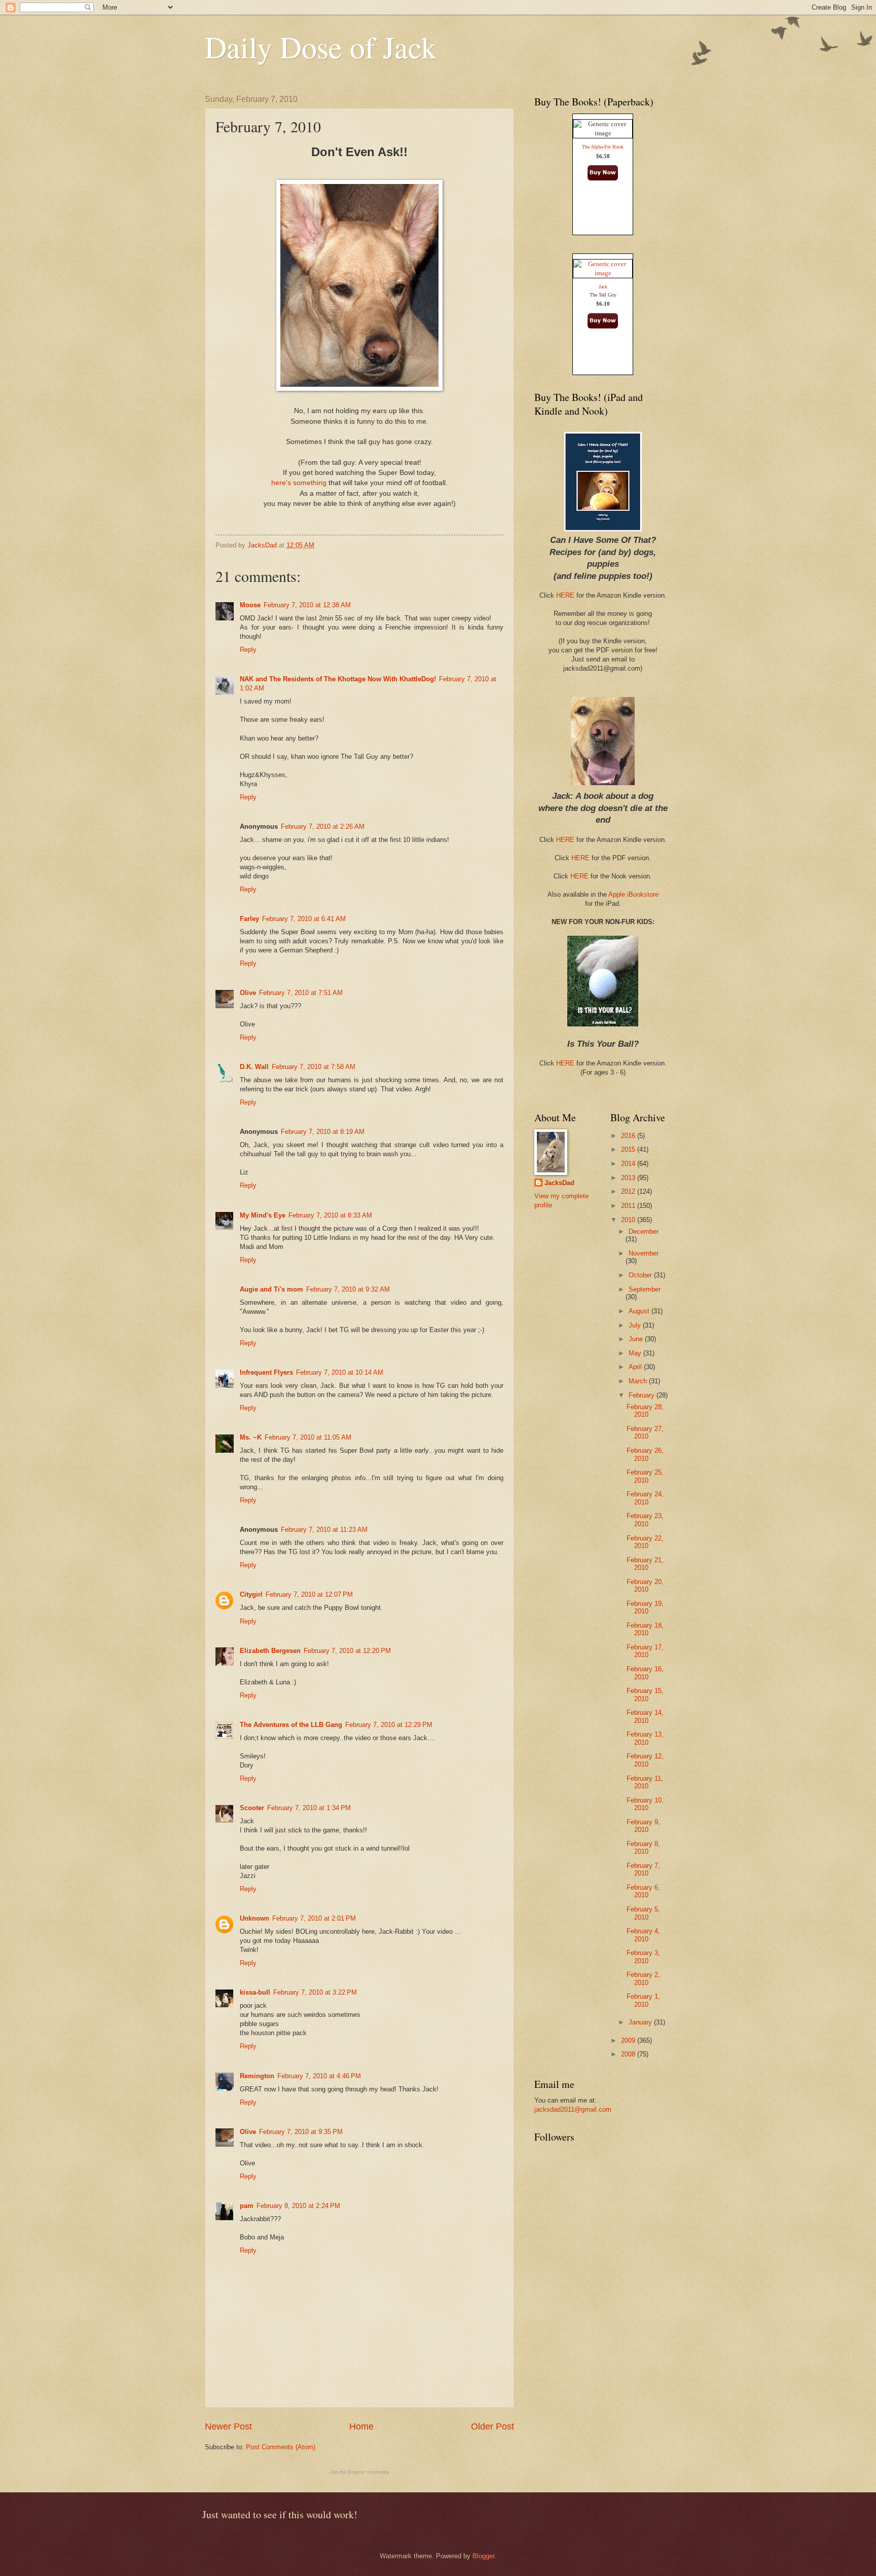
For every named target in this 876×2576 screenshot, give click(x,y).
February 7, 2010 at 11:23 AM (324, 1530)
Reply (248, 650)
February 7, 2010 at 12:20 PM (347, 1651)
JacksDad (559, 1183)
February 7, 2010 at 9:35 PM (301, 2132)
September (645, 1289)
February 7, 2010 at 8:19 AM (323, 1132)
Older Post (492, 2426)
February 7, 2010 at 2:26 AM (323, 826)
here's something (299, 483)
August (640, 1311)
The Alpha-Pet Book (603, 147)
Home (361, 2426)
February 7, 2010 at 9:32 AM (348, 1289)
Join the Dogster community (359, 2472)
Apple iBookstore (633, 894)
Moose (250, 605)
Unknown (254, 1918)
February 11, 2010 (645, 1782)
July (636, 1325)
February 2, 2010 (643, 1978)
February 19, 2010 (645, 1607)
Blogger (483, 2556)
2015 (629, 1149)
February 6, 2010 (643, 1891)
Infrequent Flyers (266, 1372)
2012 (629, 1191)
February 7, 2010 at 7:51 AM (301, 993)
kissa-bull (255, 1992)
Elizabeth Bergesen (270, 1651)
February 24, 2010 (645, 1498)
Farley (249, 919)
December (644, 1231)
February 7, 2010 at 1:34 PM (309, 1808)
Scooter (252, 1808)
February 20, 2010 (645, 1586)
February (643, 1395)
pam (247, 2206)
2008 (629, 2054)
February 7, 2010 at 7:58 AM (314, 1067)
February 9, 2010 (643, 1826)
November (644, 1253)
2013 (629, 1178)
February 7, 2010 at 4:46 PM (319, 2076)
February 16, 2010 (645, 1673)
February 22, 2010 (645, 1542)
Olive (248, 993)
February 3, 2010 (643, 1957)
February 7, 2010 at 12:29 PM (389, 1725)
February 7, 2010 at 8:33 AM (330, 1215)
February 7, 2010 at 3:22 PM (315, 1992)
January (641, 2022)
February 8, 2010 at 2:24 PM (298, 2206)
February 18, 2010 (645, 1629)
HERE (565, 595)
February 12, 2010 (645, 1760)
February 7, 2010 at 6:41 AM (304, 919)
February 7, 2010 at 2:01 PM (314, 1918)
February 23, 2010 (645, 1520)
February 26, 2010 (645, 1454)
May (636, 1353)
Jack (603, 287)
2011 (629, 1206)
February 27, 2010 (645, 1432)
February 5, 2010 (643, 1913)
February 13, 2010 (645, 1738)
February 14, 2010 (645, 1716)
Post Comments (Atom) (281, 2447)
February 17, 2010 (645, 1651)
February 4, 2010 (643, 1935)
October (641, 1275)
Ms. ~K (251, 1437)
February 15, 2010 (645, 1695)
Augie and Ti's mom (271, 1289)
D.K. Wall (254, 1067)
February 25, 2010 (645, 1476)
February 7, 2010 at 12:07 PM (309, 1594)
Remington (257, 2076)
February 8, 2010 (643, 1848)
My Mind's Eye (263, 1215)
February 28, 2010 (645, 1411)
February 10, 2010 (645, 1804)
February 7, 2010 (643, 1869)
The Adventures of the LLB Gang (291, 1725)
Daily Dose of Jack (321, 47)
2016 (629, 1136)
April (636, 1367)
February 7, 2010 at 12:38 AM (307, 605)
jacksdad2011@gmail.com (573, 2109)
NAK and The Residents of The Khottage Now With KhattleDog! (338, 679)
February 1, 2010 (643, 2000)
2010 (629, 1220)
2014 (629, 1164)
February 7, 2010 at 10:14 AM (340, 1372)
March (639, 1381)
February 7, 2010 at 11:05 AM (308, 1437)
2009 (629, 2040)
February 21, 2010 (645, 1564)
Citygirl (251, 1594)
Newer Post (228, 2426)
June (637, 1339)
